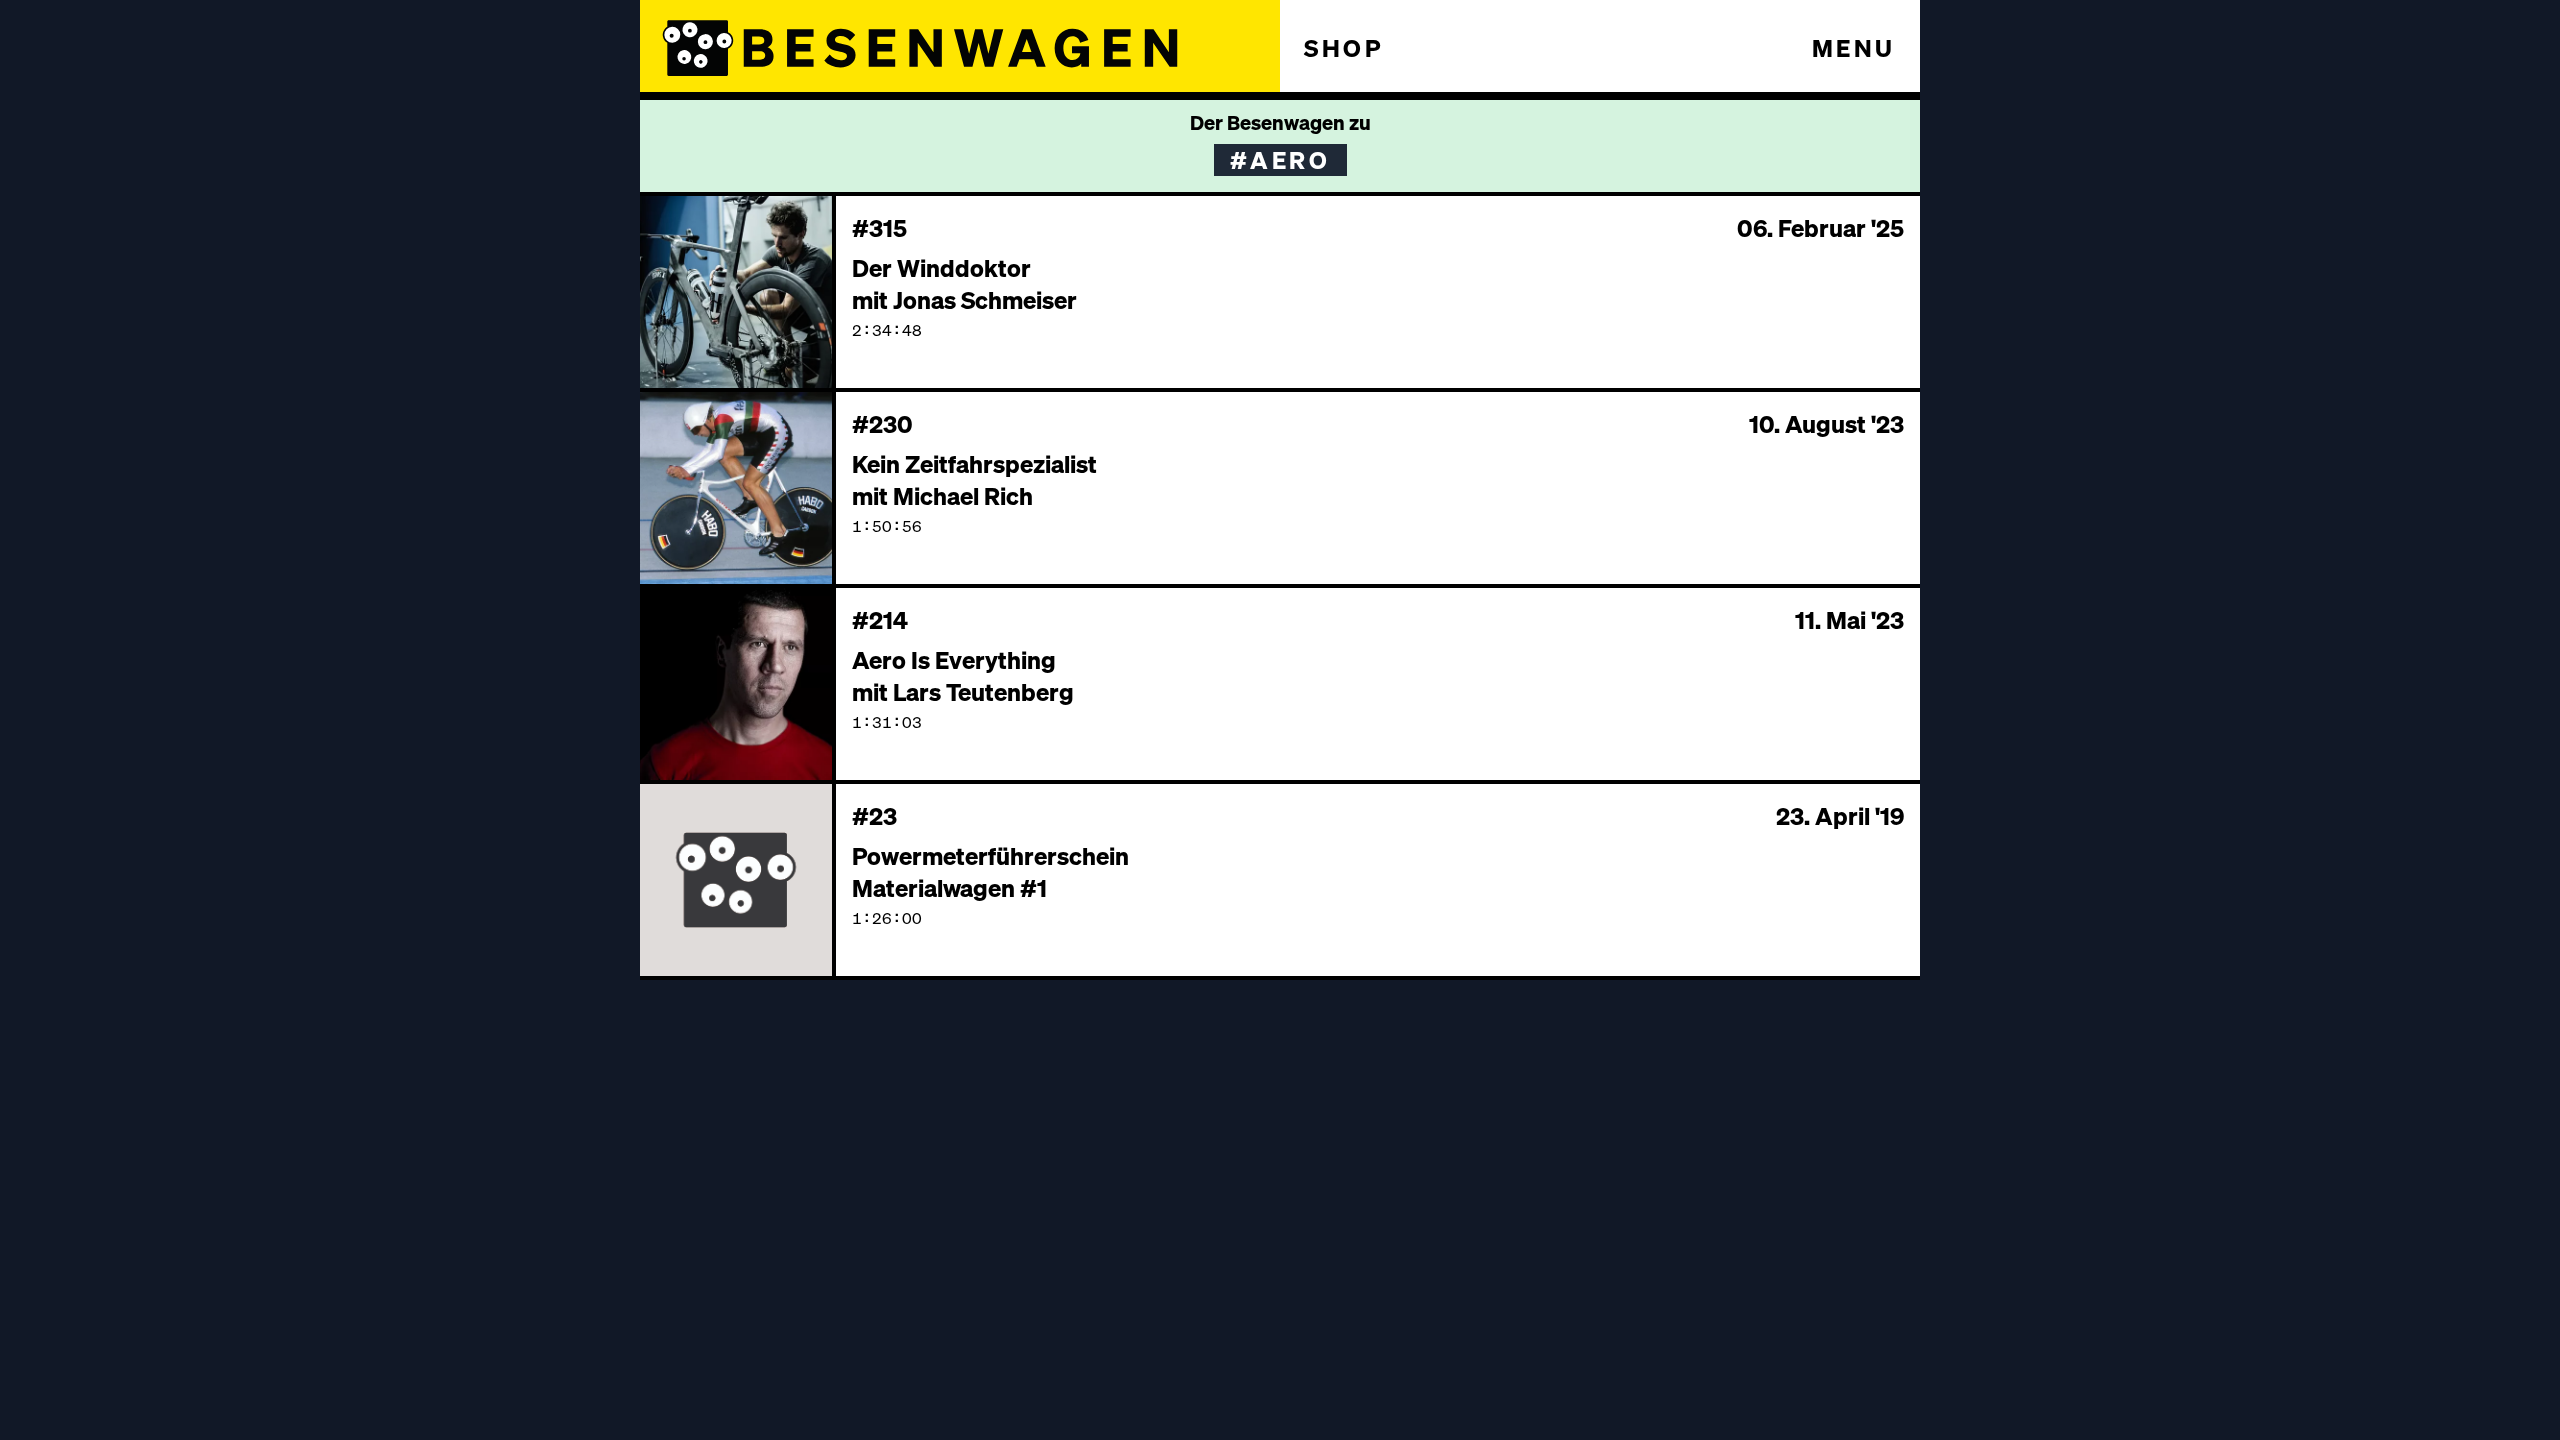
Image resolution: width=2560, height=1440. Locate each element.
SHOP (1344, 47)
